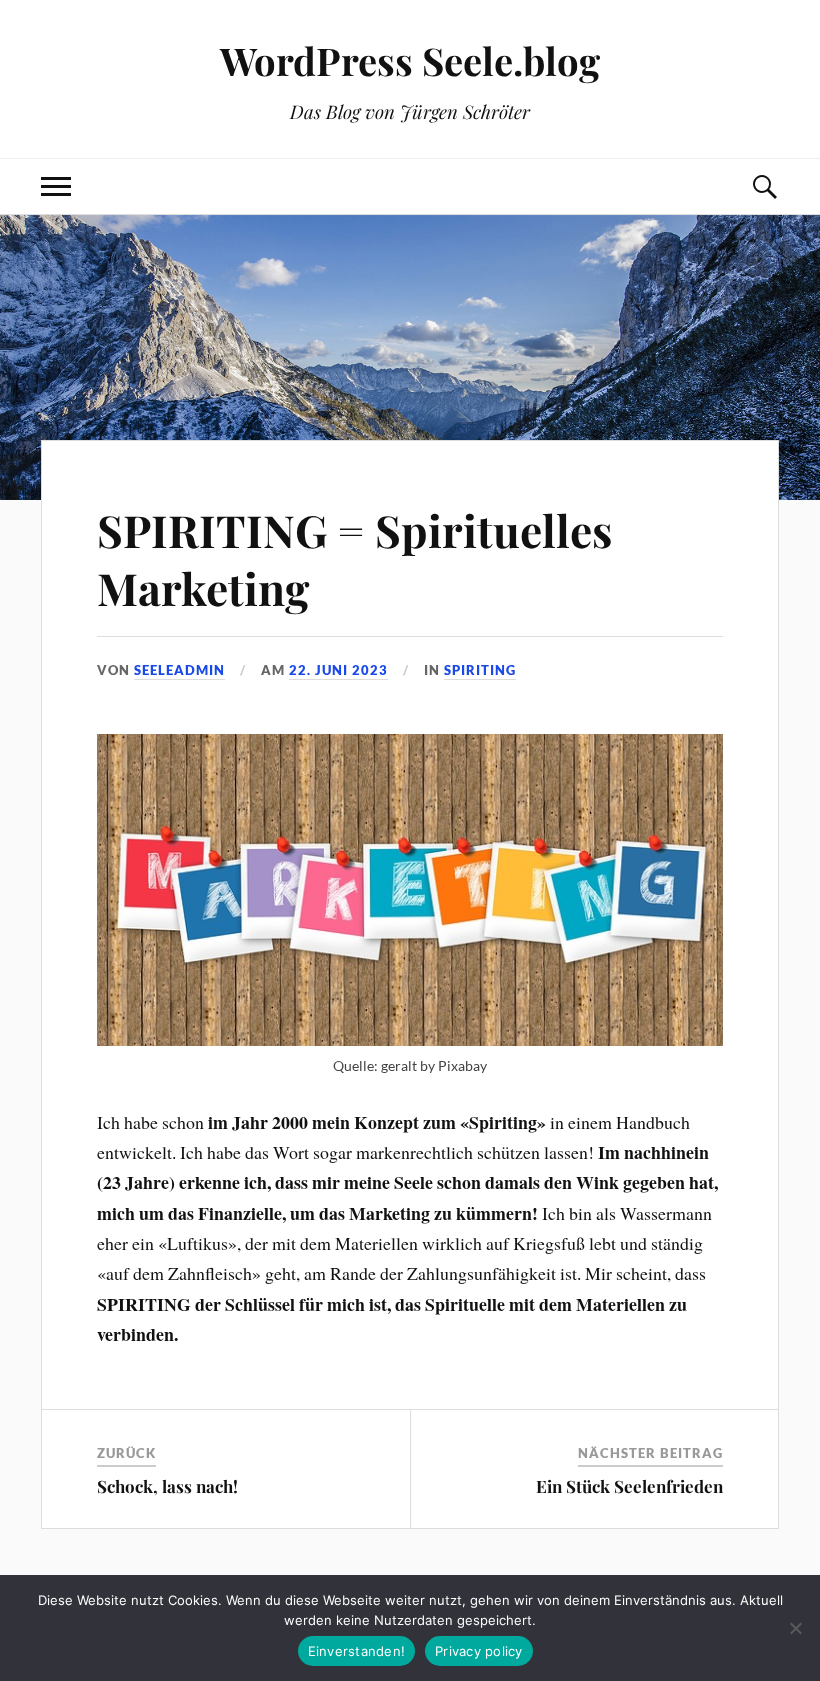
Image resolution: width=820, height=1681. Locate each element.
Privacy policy (479, 1651)
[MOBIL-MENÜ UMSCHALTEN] (56, 186)
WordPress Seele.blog (410, 60)
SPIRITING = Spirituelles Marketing (354, 558)
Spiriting (480, 670)
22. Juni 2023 (338, 670)
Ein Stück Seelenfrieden (629, 1486)
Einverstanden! (357, 1651)
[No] (795, 1628)
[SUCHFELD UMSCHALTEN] (764, 186)
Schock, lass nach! (167, 1486)
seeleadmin (179, 670)
